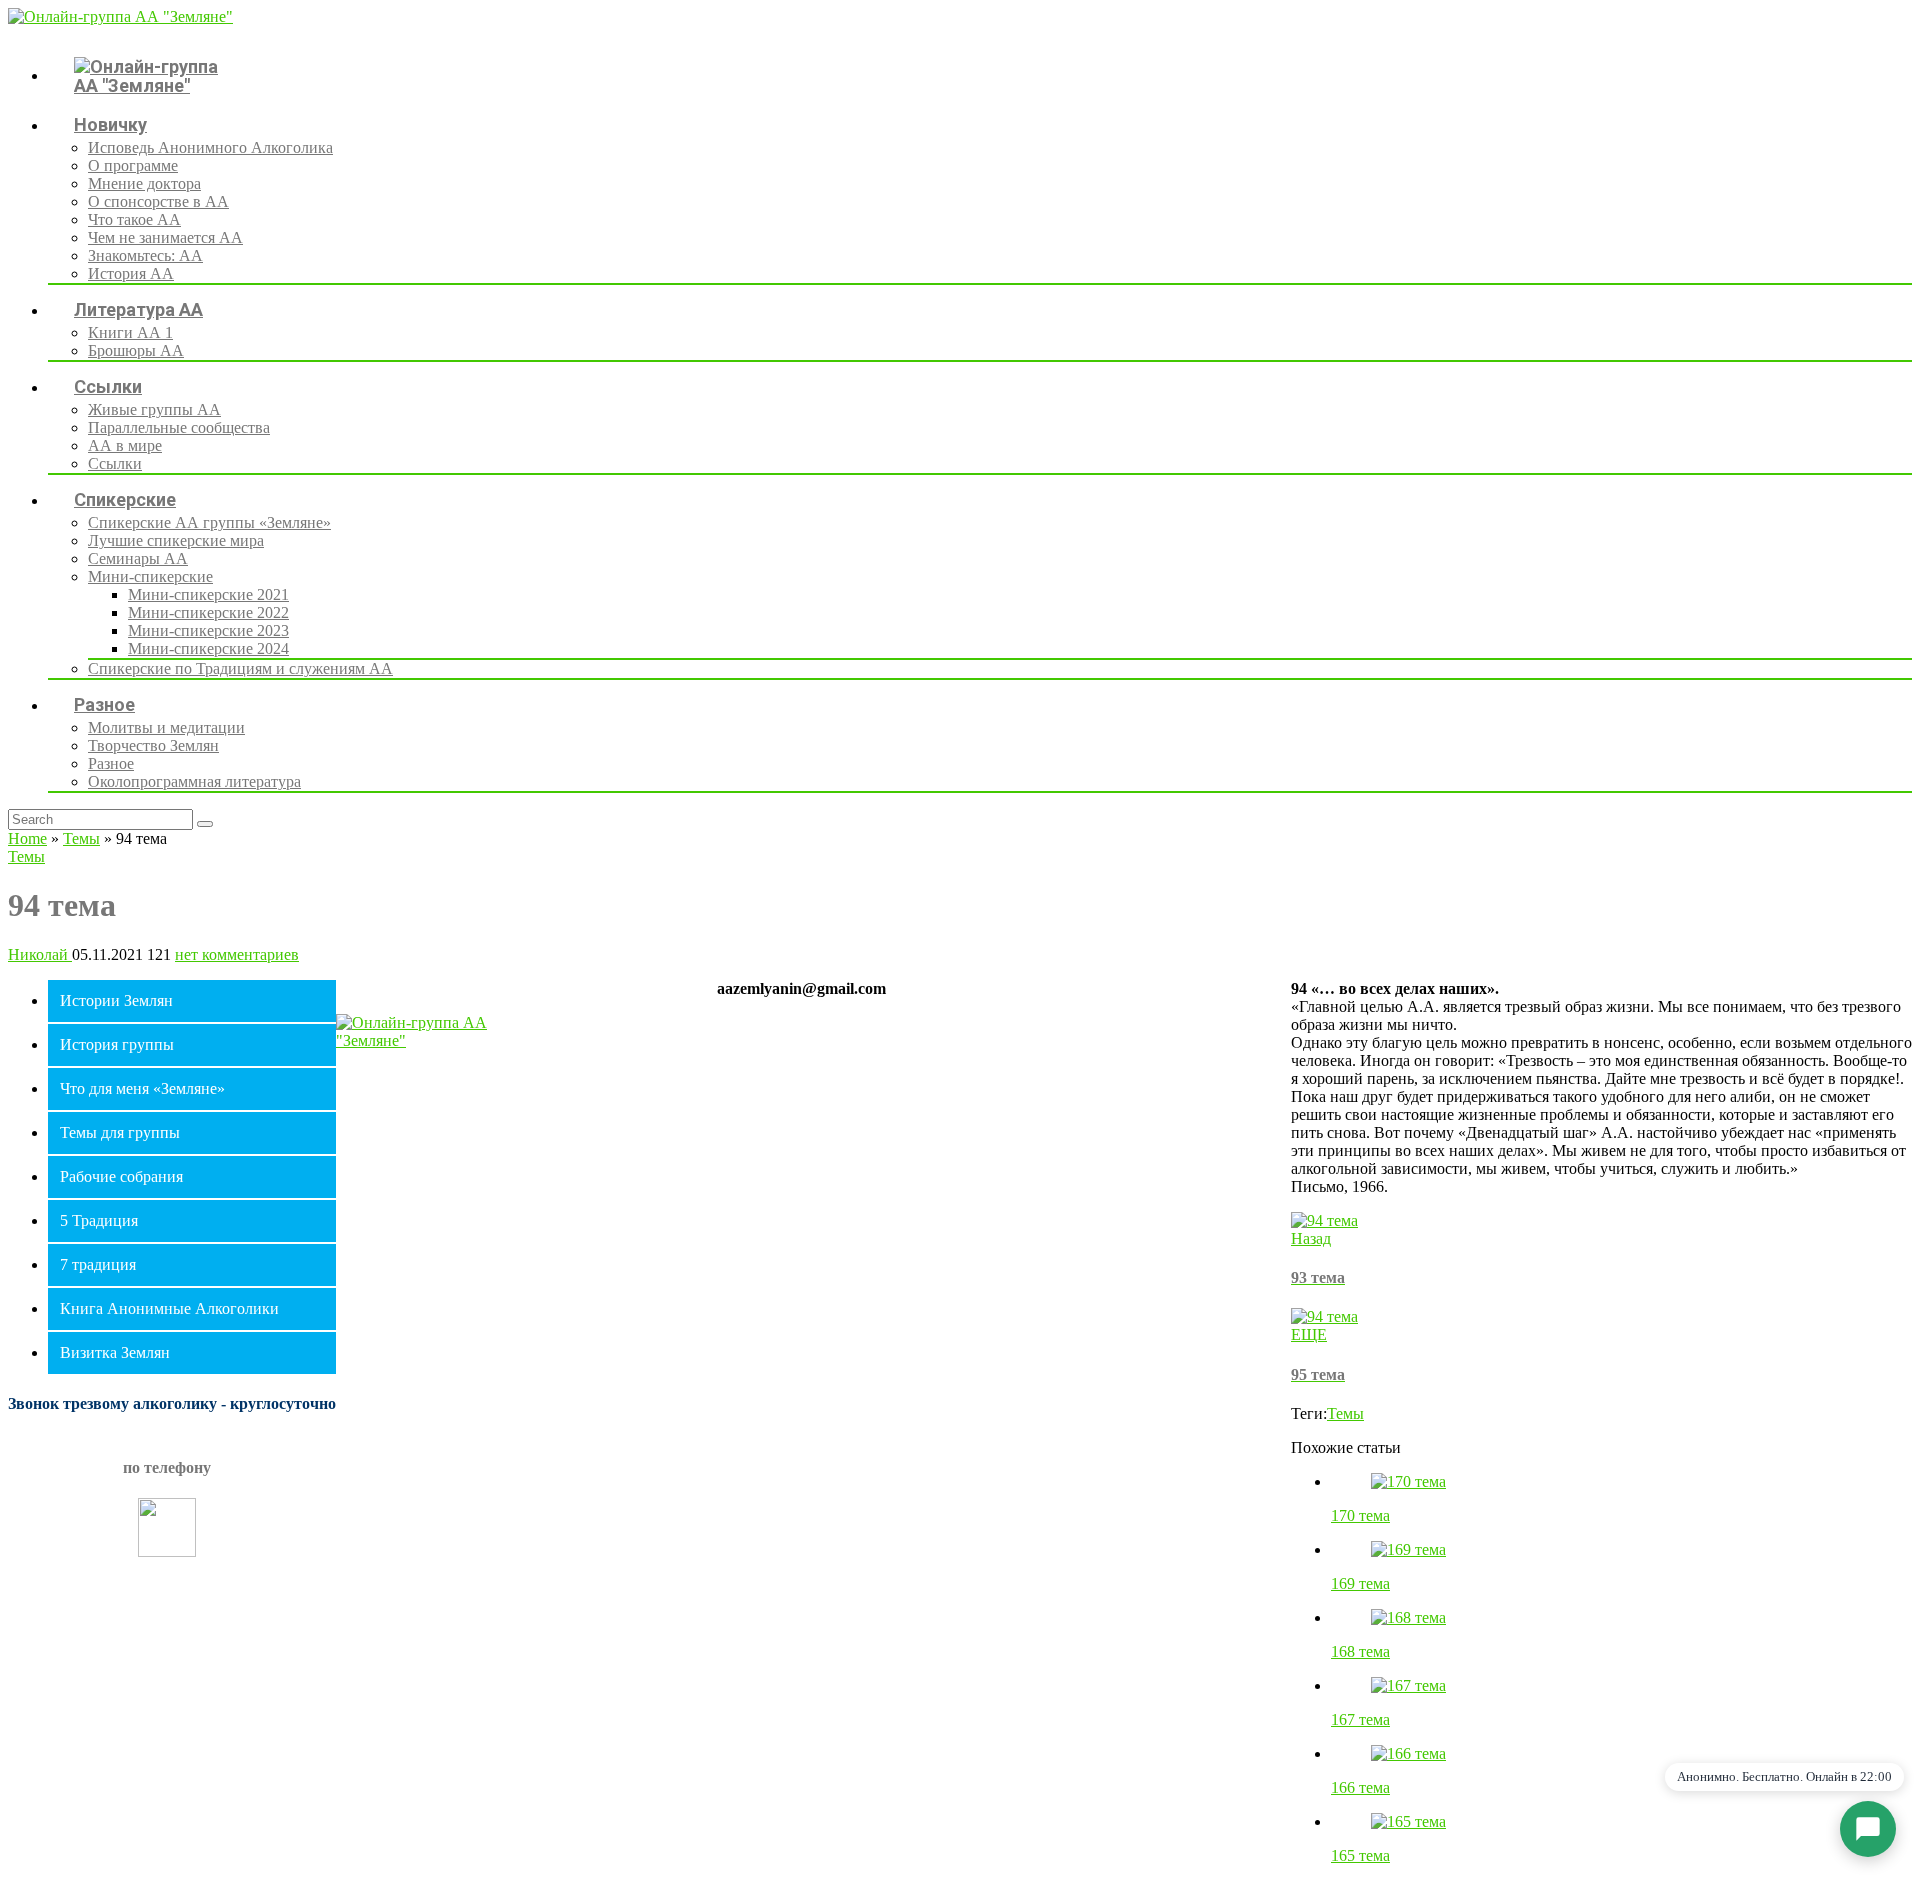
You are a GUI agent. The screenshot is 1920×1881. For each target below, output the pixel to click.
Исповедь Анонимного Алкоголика (210, 147)
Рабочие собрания (121, 1176)
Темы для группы (120, 1132)
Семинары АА (138, 558)
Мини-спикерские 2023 (208, 630)
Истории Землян (116, 1000)
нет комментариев (237, 954)
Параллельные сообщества (179, 427)
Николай (40, 954)
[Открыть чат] (1868, 1829)
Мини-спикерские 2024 (208, 648)
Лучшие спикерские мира (176, 540)
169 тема (1360, 1583)
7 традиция (98, 1264)
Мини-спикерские (150, 576)
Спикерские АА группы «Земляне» (209, 522)
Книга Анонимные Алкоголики (169, 1308)
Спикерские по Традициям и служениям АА (240, 668)
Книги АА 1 (130, 332)
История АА (131, 273)
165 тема (1360, 1855)
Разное (104, 704)
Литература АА (138, 309)
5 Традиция (99, 1220)
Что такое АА (134, 219)
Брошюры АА (136, 350)
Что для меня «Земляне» (142, 1088)
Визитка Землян (115, 1352)
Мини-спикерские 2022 (208, 612)
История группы (117, 1044)
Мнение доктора (144, 183)
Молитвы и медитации (166, 727)
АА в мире (125, 445)
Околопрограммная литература (194, 781)
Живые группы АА (154, 409)
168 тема (1360, 1651)
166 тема (1360, 1787)
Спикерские (125, 499)
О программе (133, 165)
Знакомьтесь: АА (145, 255)
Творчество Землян (153, 745)
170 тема (1360, 1515)
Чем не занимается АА (165, 237)
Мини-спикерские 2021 (208, 594)
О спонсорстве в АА (158, 201)
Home (27, 838)
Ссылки (108, 386)
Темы (81, 838)
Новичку (110, 124)
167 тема (1360, 1719)
